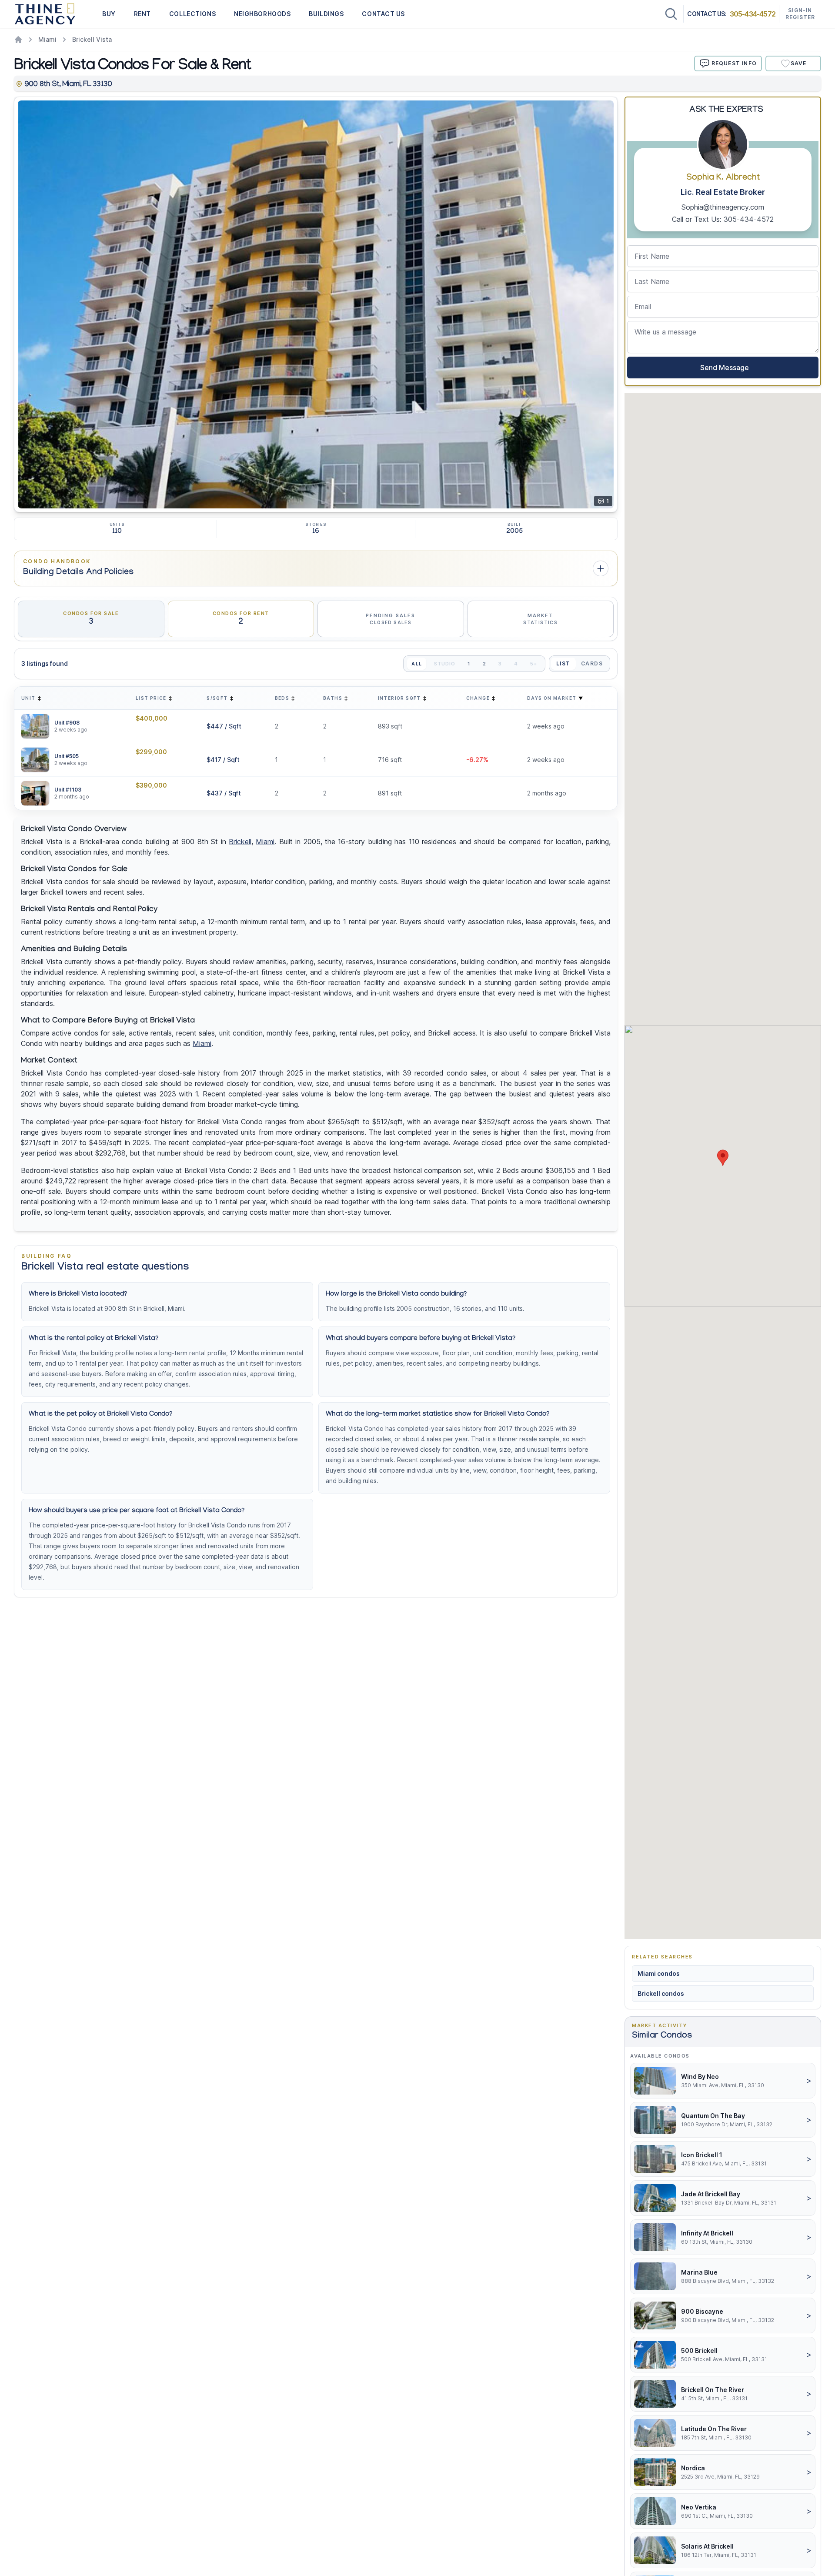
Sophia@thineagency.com (723, 207)
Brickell (240, 842)
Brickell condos (661, 1993)
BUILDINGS (326, 14)
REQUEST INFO (734, 63)
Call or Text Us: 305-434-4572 (723, 219)
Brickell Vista (92, 39)
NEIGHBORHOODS (262, 14)
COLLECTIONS (192, 14)
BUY (109, 14)
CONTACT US (383, 14)
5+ (534, 664)
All (416, 664)
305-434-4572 (753, 14)
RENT (142, 14)
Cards (592, 663)
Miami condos (659, 1973)
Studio (445, 664)
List (563, 663)
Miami (47, 39)
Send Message (723, 368)
